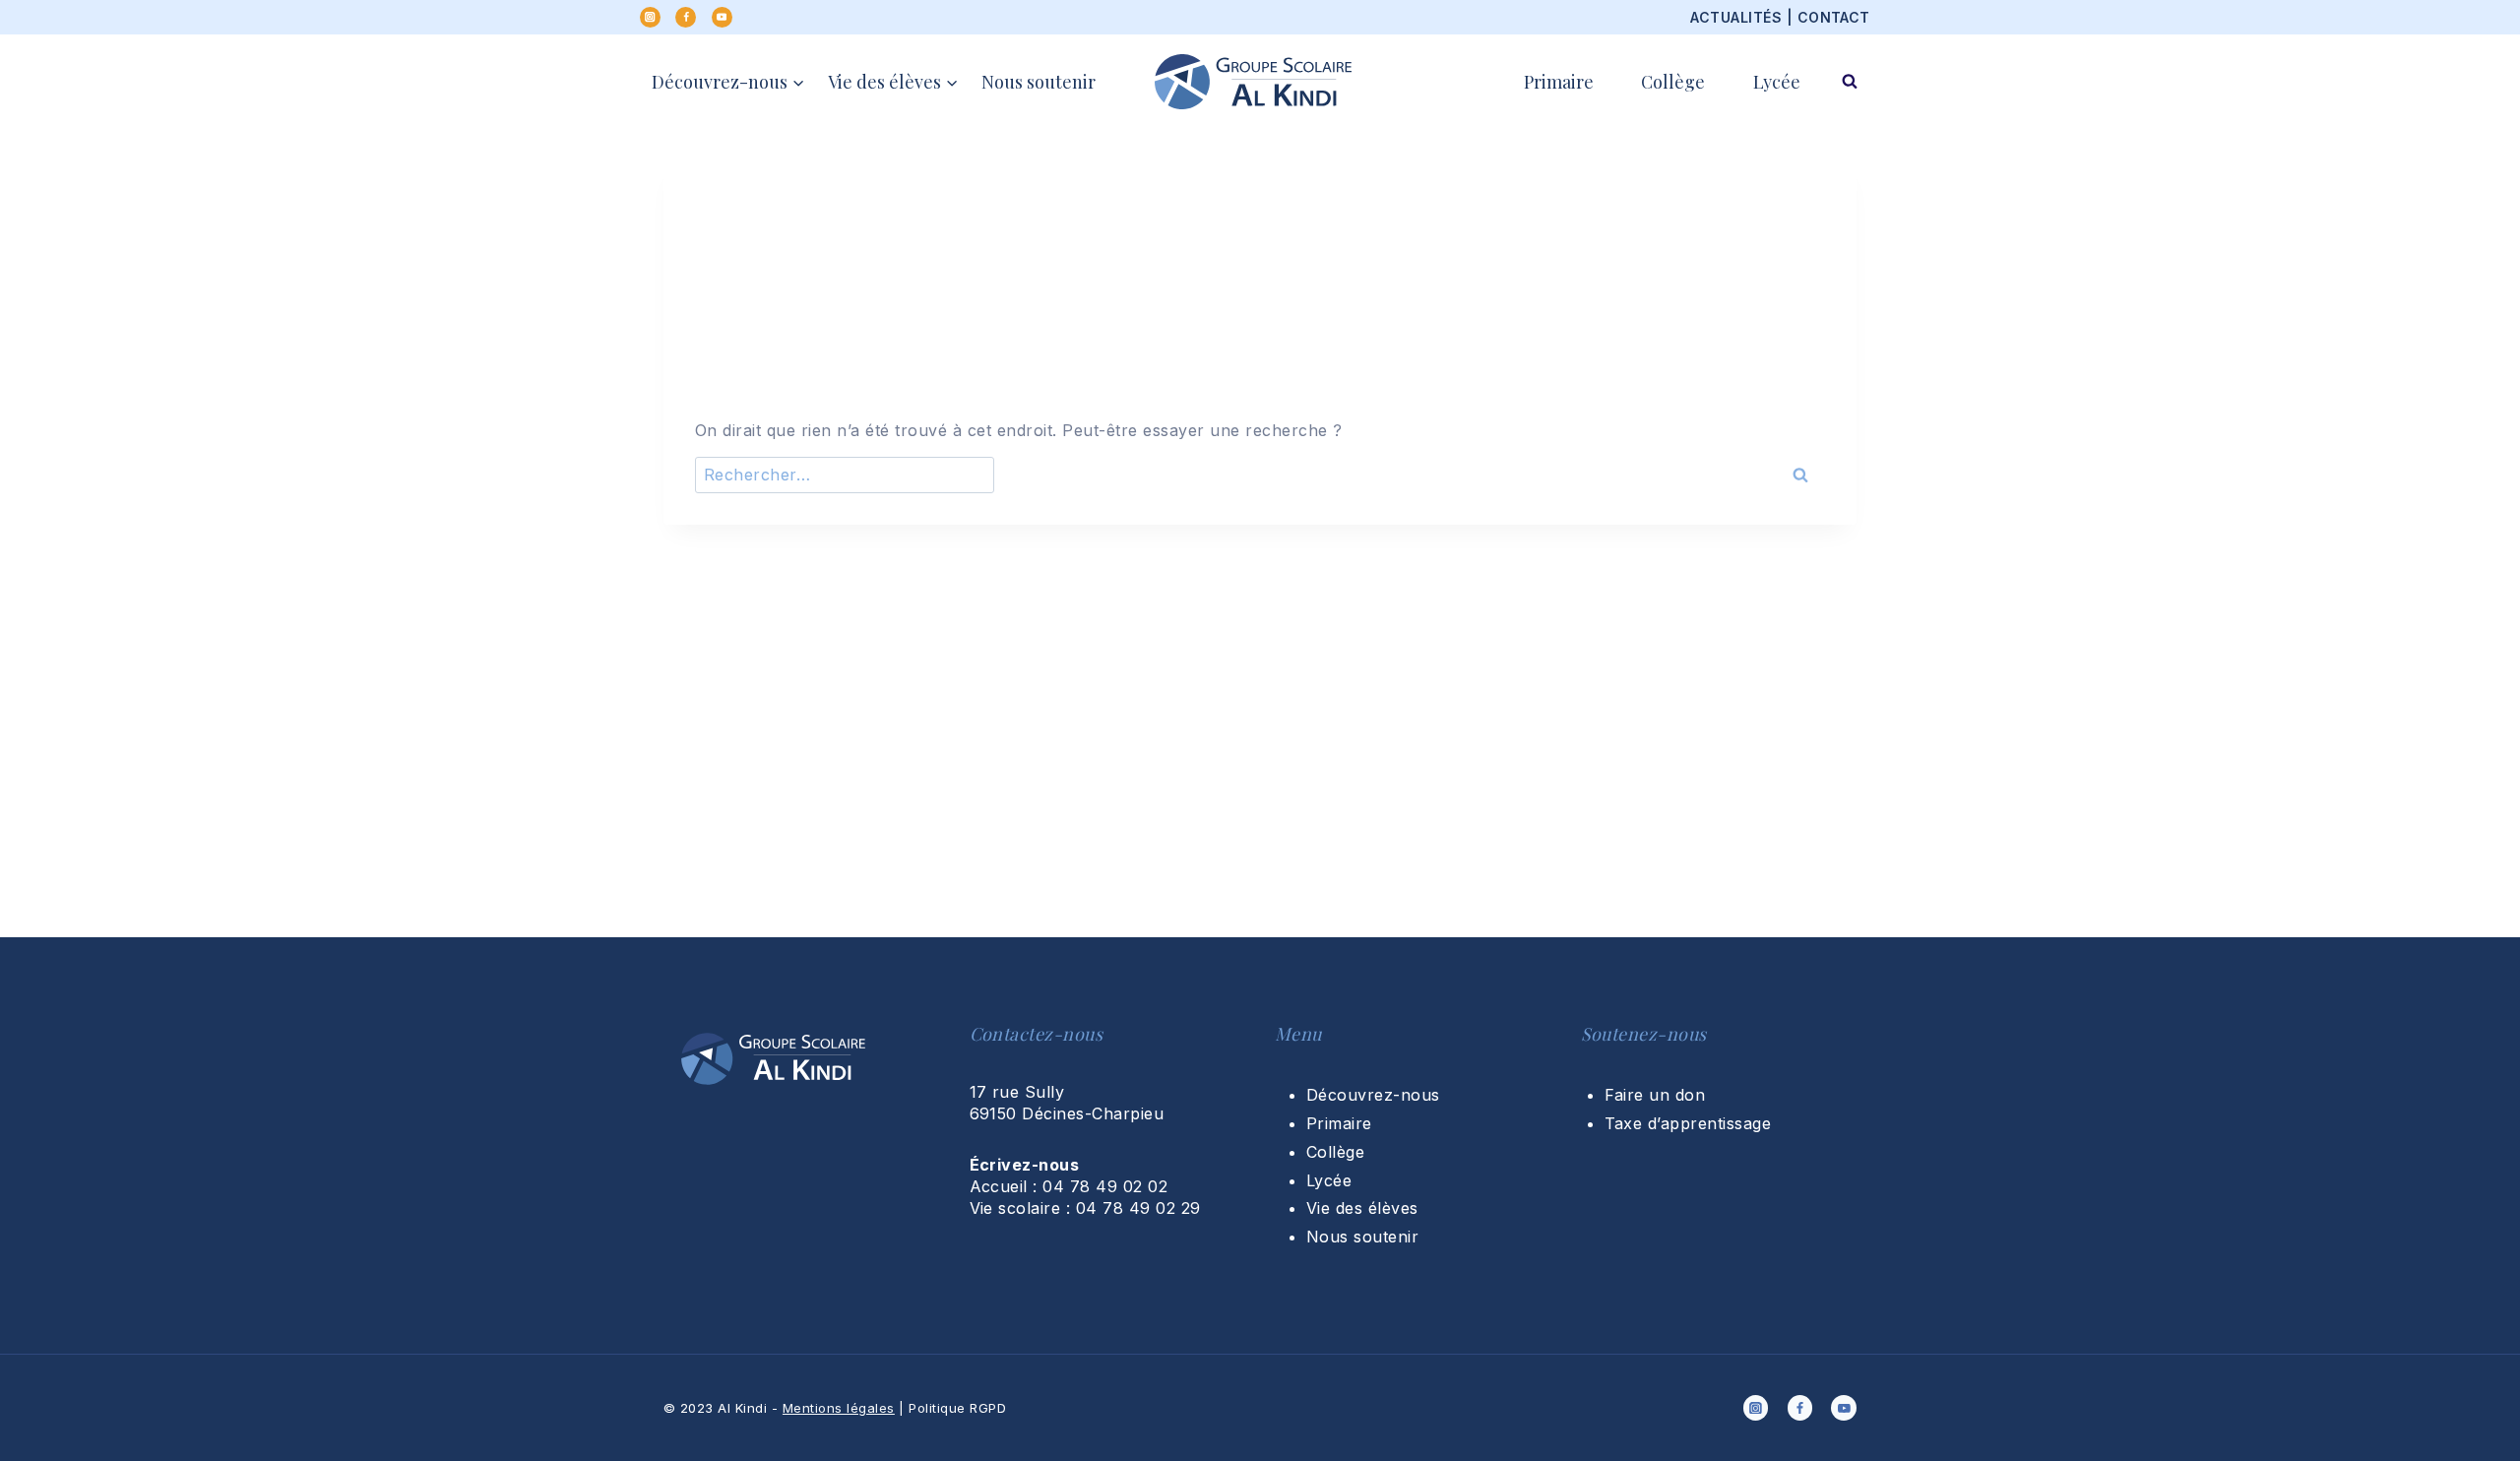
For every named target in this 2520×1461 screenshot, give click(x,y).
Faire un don (1655, 1095)
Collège (1673, 82)
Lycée (1777, 82)
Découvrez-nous (1373, 1095)
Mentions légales (839, 1408)
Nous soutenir (1039, 82)
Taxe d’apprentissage (1688, 1123)
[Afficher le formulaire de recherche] (1850, 82)
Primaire (1559, 82)
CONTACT (1834, 17)
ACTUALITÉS (1736, 17)
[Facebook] (686, 17)
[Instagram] (650, 17)
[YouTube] (722, 17)
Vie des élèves (1362, 1208)
